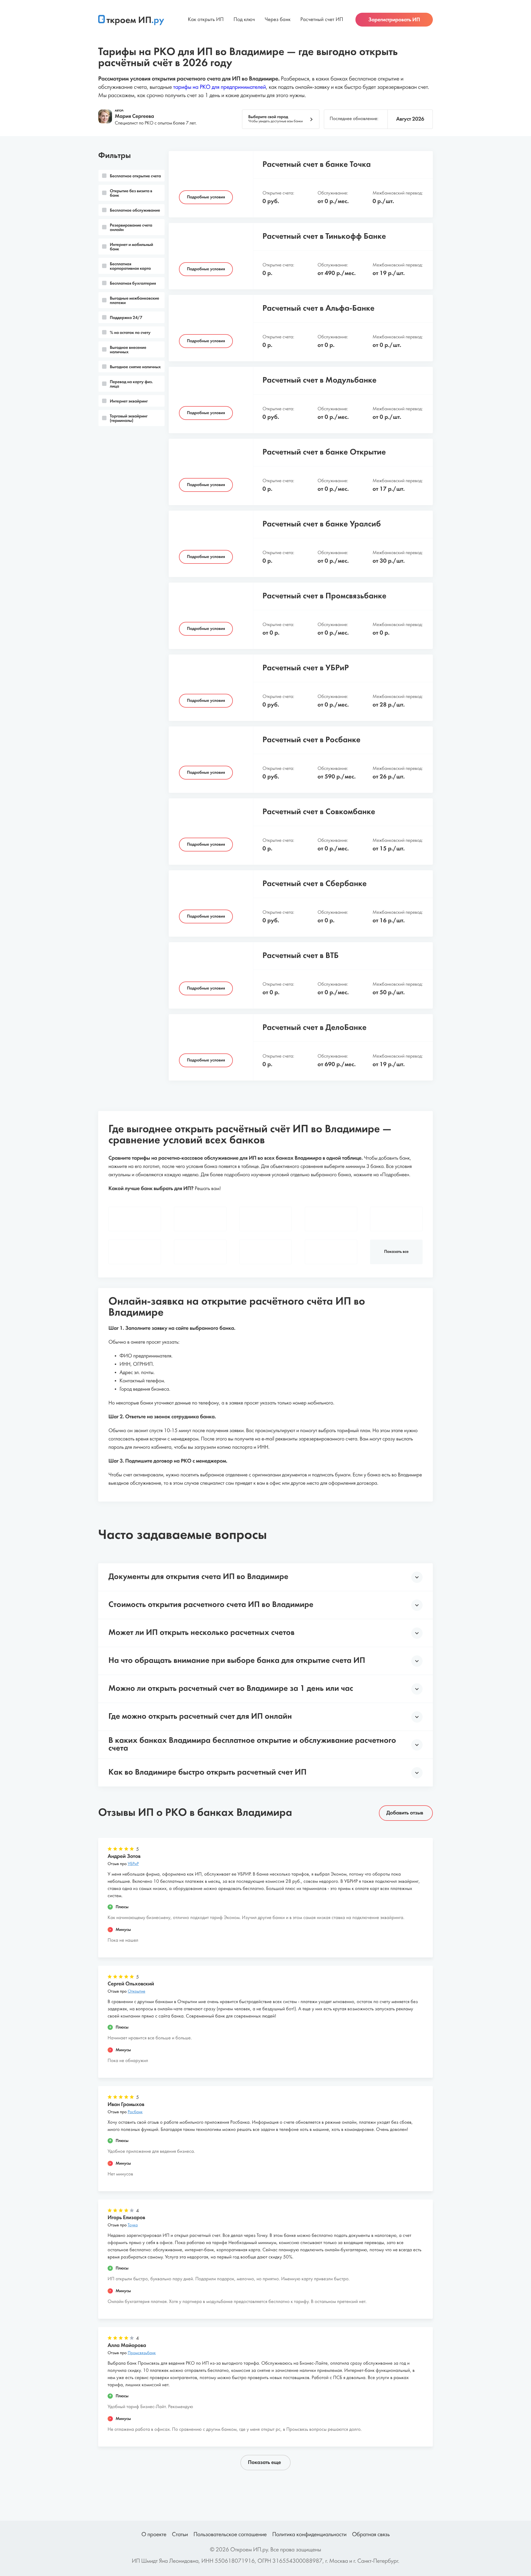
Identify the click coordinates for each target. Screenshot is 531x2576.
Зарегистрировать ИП (394, 20)
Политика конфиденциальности (309, 2535)
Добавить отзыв (405, 1813)
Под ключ (244, 20)
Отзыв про (123, 1864)
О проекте (154, 2535)
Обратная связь (371, 2535)
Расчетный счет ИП (322, 20)
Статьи (180, 2535)
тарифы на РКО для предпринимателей (219, 88)
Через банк (278, 20)
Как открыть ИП (206, 20)
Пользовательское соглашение (230, 2535)
